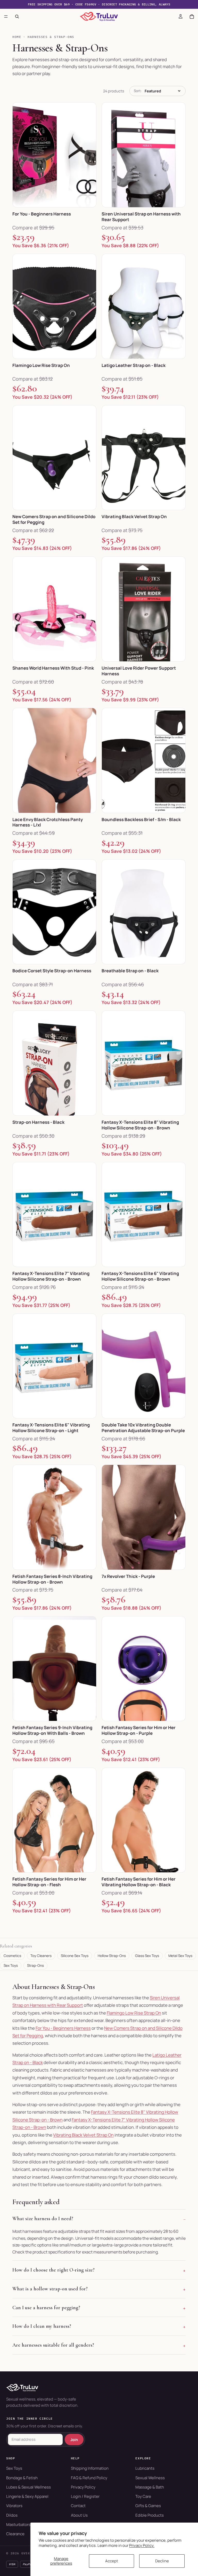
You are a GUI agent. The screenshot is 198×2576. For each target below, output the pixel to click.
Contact (78, 2506)
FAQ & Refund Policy (89, 2478)
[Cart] (192, 17)
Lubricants (145, 2468)
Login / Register (85, 2496)
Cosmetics (12, 1956)
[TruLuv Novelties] (99, 2388)
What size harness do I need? (43, 2219)
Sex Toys (11, 1965)
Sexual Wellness (150, 2478)
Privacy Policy (83, 2487)
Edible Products (150, 2515)
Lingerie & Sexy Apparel (27, 2496)
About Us (79, 2515)
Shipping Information (90, 2468)
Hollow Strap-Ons (112, 1956)
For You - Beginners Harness (63, 2028)
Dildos (12, 2515)
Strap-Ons (35, 1965)
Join (74, 2439)
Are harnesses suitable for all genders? (53, 2345)
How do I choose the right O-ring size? (53, 2270)
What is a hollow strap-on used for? (50, 2289)
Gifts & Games (148, 2506)
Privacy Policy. (142, 2545)
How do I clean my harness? (42, 2326)
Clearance (15, 2534)
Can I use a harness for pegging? (46, 2308)
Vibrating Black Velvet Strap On (83, 2135)
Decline (162, 2561)
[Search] (17, 17)
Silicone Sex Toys (75, 1956)
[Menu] (6, 17)
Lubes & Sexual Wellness (28, 2487)
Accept (112, 2561)
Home (17, 37)
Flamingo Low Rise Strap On (134, 2013)
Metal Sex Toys (180, 1956)
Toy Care (143, 2496)
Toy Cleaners (41, 1956)
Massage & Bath (150, 2487)
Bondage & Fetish (22, 2478)
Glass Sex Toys (147, 1956)
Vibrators (14, 2506)
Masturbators (18, 2525)
